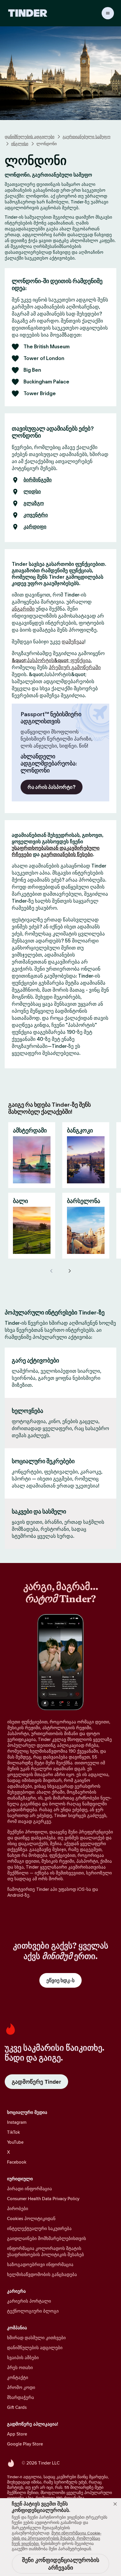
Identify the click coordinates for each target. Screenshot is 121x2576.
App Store (17, 2434)
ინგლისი (20, 144)
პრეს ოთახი (20, 2367)
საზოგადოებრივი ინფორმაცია (40, 2264)
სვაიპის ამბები (23, 2358)
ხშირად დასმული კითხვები (36, 2338)
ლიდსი (32, 492)
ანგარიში (23, 609)
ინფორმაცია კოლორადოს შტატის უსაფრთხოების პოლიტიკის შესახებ (46, 2251)
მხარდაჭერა (21, 2397)
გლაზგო (34, 503)
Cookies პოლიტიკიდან (31, 2218)
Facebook (17, 2162)
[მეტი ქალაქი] (69, 1271)
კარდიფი (35, 527)
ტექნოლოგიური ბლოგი (33, 2311)
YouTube (15, 2142)
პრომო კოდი (21, 2387)
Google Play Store (25, 2444)
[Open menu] (108, 13)
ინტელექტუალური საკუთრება (39, 2228)
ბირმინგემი (38, 480)
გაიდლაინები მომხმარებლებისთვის (47, 2238)
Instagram (17, 2122)
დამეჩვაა (73, 642)
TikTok (14, 2132)
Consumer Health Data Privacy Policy (43, 2199)
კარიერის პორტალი (29, 2301)
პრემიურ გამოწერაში (75, 667)
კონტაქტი (18, 2377)
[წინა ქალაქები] (52, 1271)
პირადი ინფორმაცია (30, 2189)
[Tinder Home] (28, 13)
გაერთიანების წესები (67, 854)
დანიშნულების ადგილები (30, 137)
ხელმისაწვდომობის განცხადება (42, 2274)
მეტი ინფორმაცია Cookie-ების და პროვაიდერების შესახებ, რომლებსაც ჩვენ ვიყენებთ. (57, 2538)
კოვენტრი (36, 515)
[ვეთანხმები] (115, 2504)
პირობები (18, 2209)
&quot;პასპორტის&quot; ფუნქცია (51, 660)
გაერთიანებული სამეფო (86, 137)
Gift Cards (17, 2407)
